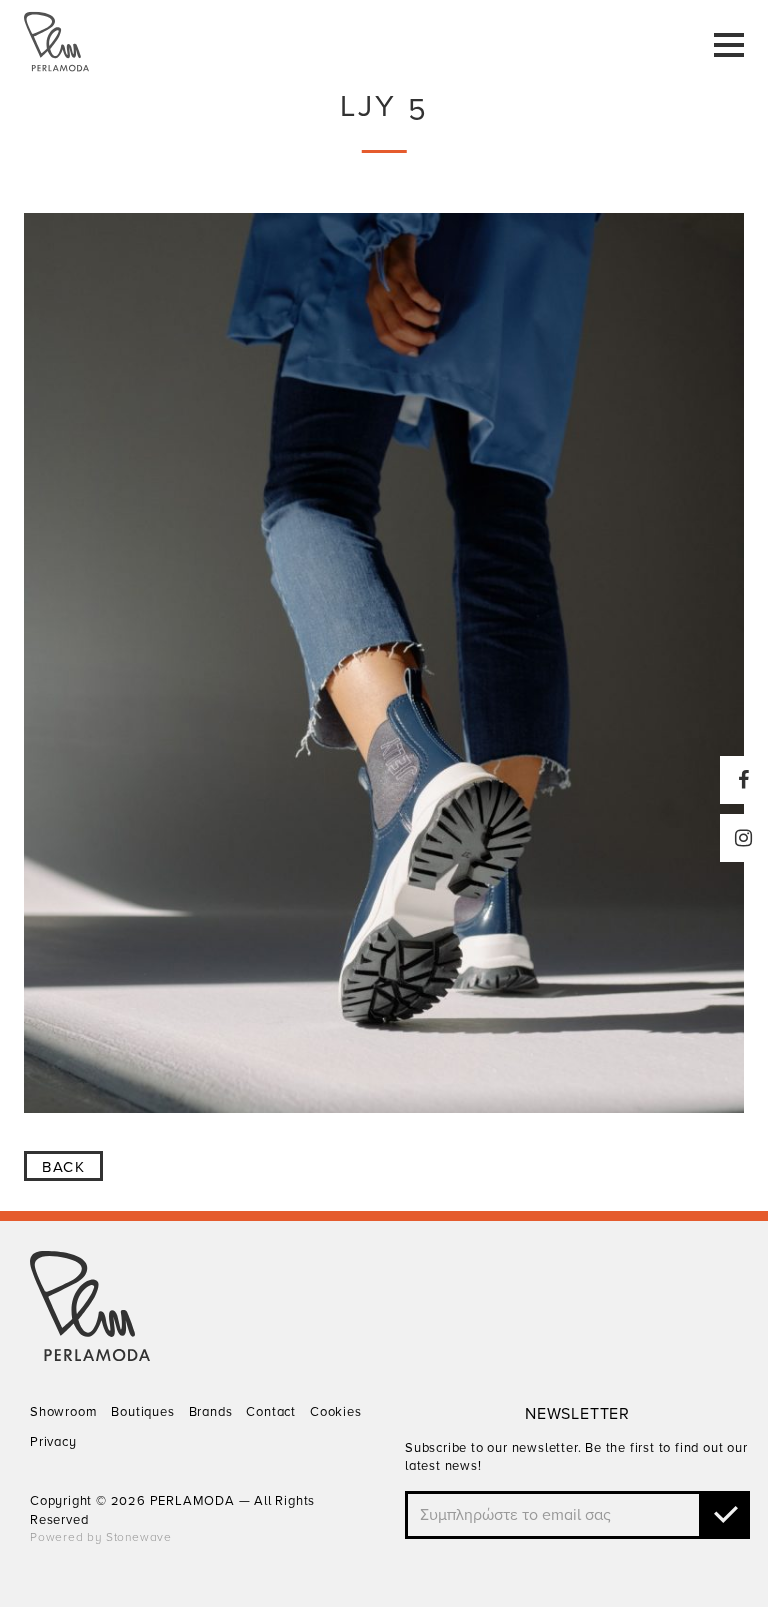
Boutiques (142, 1412)
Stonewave (139, 1537)
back (63, 1167)
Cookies (336, 1412)
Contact (271, 1412)
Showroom (63, 1412)
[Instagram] (744, 838)
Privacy (53, 1442)
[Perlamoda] (90, 1356)
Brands (211, 1412)
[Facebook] (744, 780)
